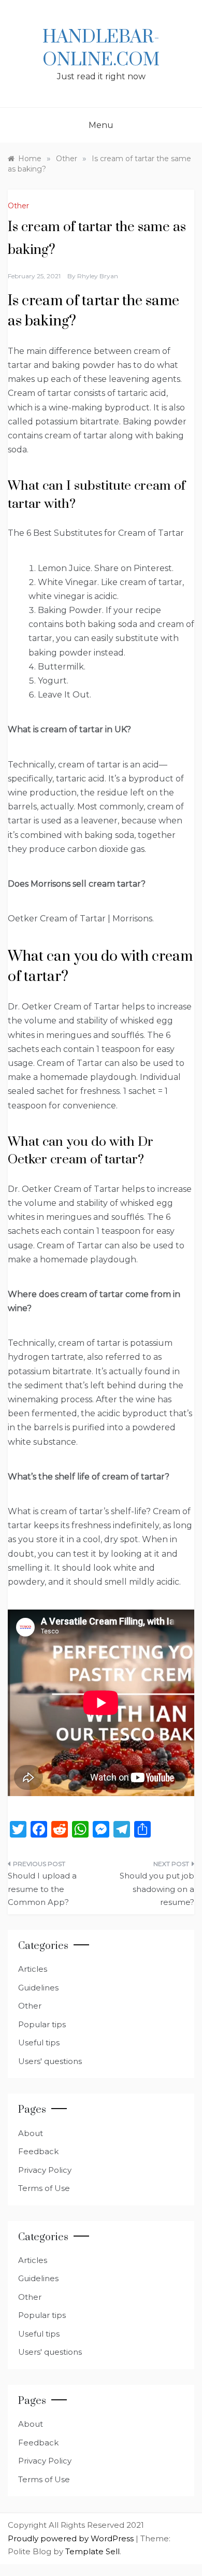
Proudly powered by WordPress (72, 2538)
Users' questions (50, 2061)
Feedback (38, 2151)
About (31, 2133)
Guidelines (38, 1988)
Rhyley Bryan (98, 276)
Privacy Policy (45, 2170)
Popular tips (42, 2024)
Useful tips (39, 2043)
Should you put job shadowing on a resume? (157, 1889)
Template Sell (92, 2551)
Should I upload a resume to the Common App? (42, 1889)
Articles (33, 1969)
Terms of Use (44, 2188)
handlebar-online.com (101, 49)
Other (18, 206)
